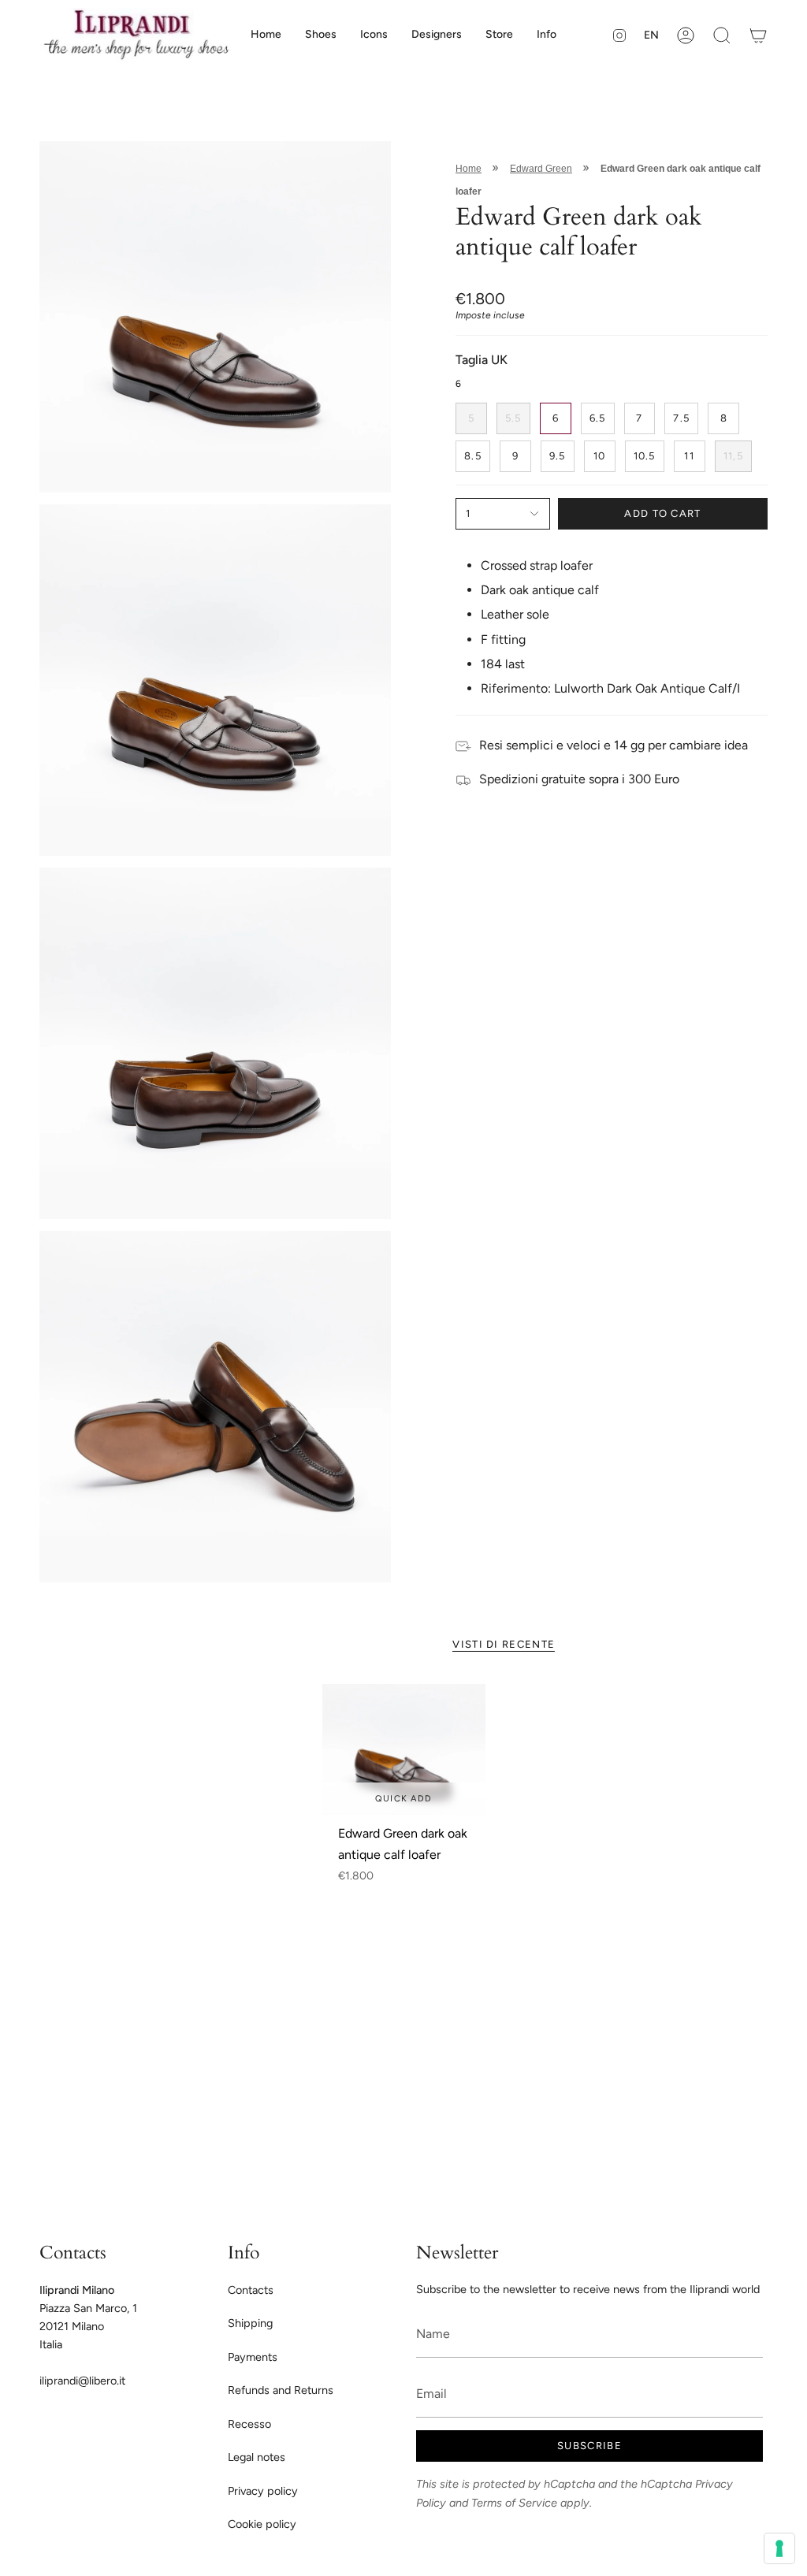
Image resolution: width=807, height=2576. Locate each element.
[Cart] (758, 35)
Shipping (250, 2323)
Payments (253, 2357)
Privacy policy (263, 2491)
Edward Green (541, 169)
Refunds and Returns (281, 2390)
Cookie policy (262, 2524)
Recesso (249, 2424)
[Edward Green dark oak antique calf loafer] (404, 1749)
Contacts (251, 2290)
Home (469, 169)
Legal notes (257, 2457)
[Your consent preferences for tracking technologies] (779, 2548)
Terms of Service (514, 2503)
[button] (321, 35)
